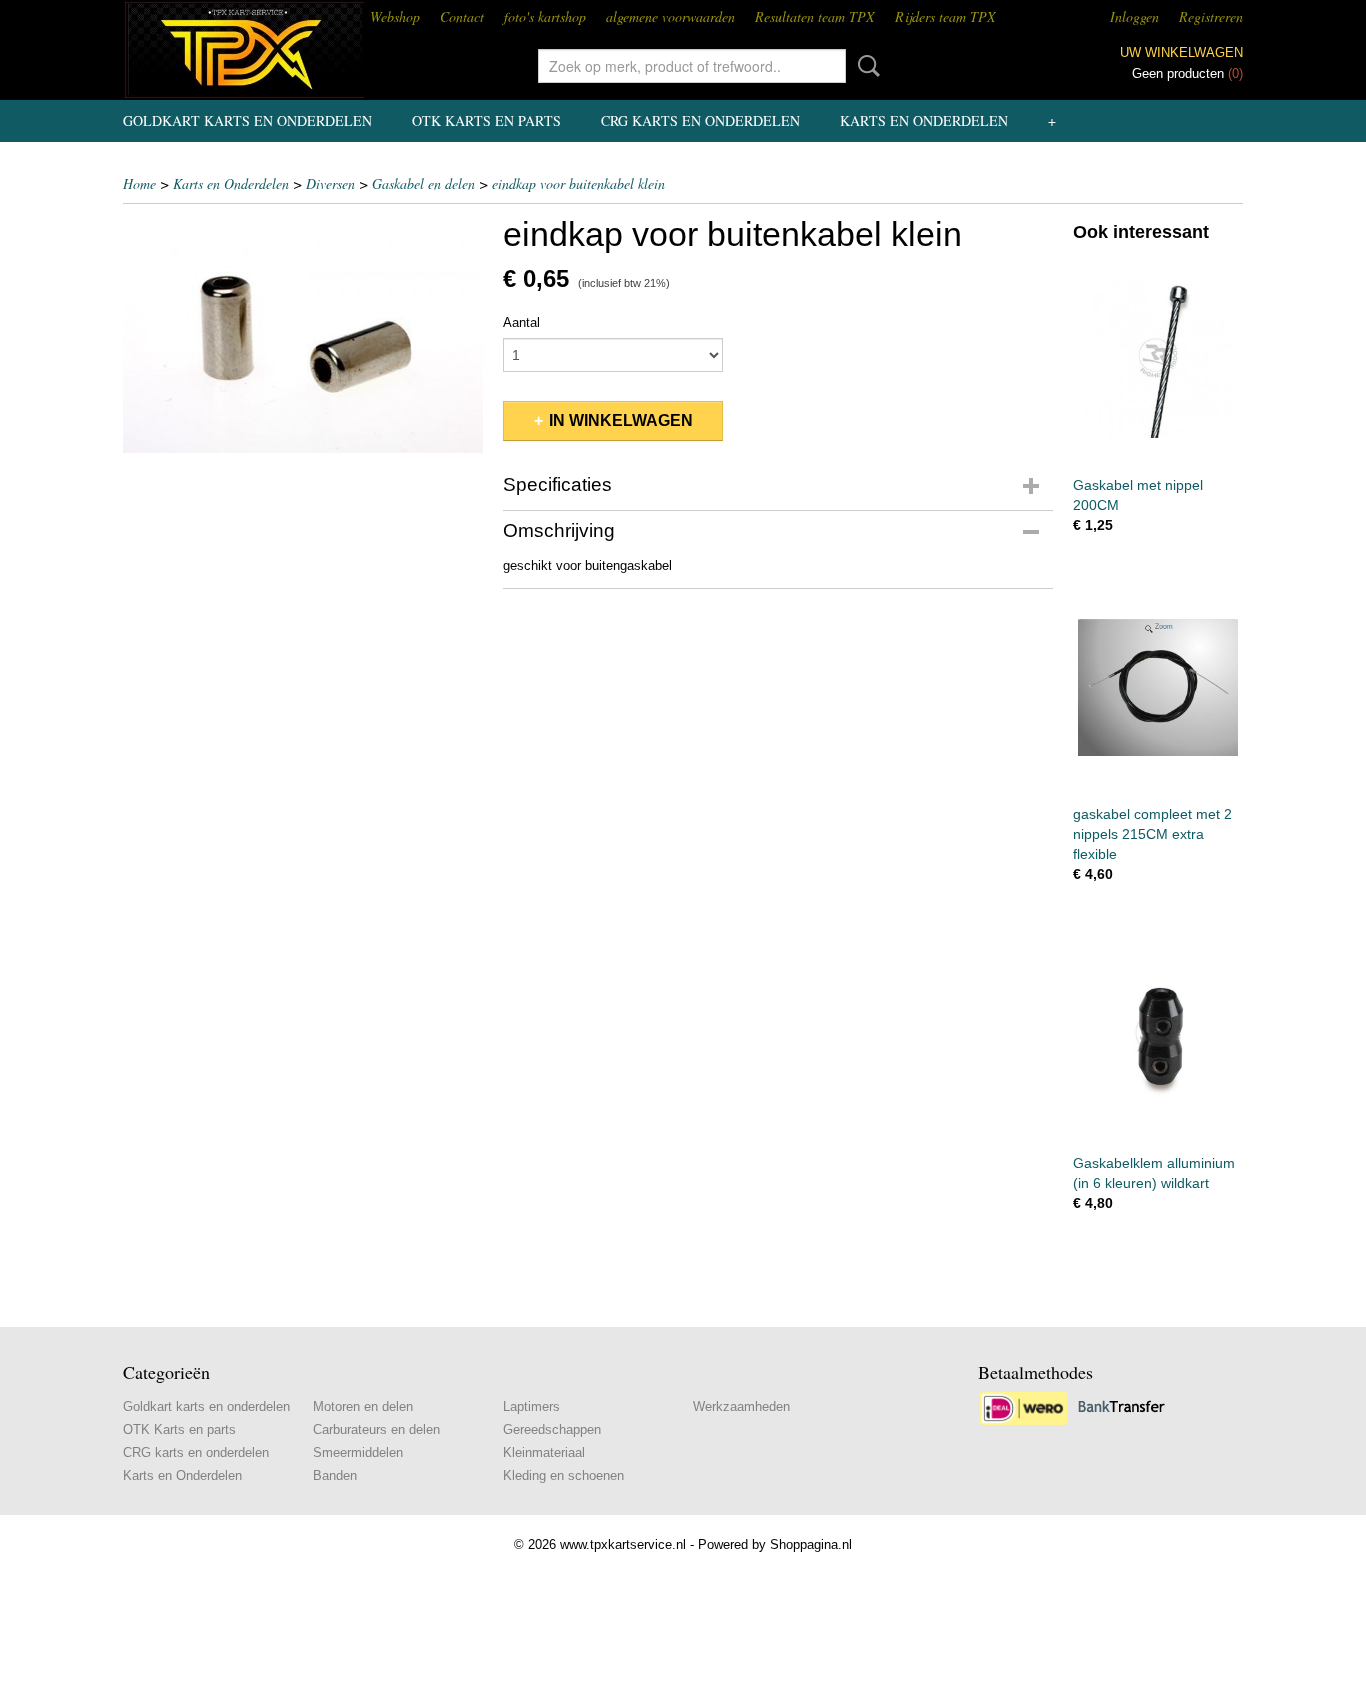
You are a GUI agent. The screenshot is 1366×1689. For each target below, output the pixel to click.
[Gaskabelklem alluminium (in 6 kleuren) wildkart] (1158, 1035)
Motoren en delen (363, 1406)
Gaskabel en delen (423, 183)
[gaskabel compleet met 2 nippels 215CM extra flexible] (1158, 686)
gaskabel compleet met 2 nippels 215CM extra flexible (1152, 834)
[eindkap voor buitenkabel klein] (303, 333)
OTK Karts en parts (486, 120)
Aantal (521, 322)
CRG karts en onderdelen (700, 120)
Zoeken (865, 66)
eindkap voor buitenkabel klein (578, 183)
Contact (462, 16)
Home (139, 183)
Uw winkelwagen (1181, 52)
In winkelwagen (621, 420)
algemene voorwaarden (670, 16)
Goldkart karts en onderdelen (247, 120)
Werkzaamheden (741, 1406)
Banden (335, 1475)
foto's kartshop (545, 16)
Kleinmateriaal (544, 1452)
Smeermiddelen (358, 1452)
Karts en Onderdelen (924, 120)
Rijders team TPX (945, 16)
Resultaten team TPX (815, 16)
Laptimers (531, 1406)
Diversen (330, 183)
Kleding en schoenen (563, 1475)
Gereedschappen (552, 1429)
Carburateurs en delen (376, 1429)
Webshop (395, 16)
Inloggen (1134, 16)
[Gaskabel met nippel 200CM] (1158, 357)
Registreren (1211, 16)
